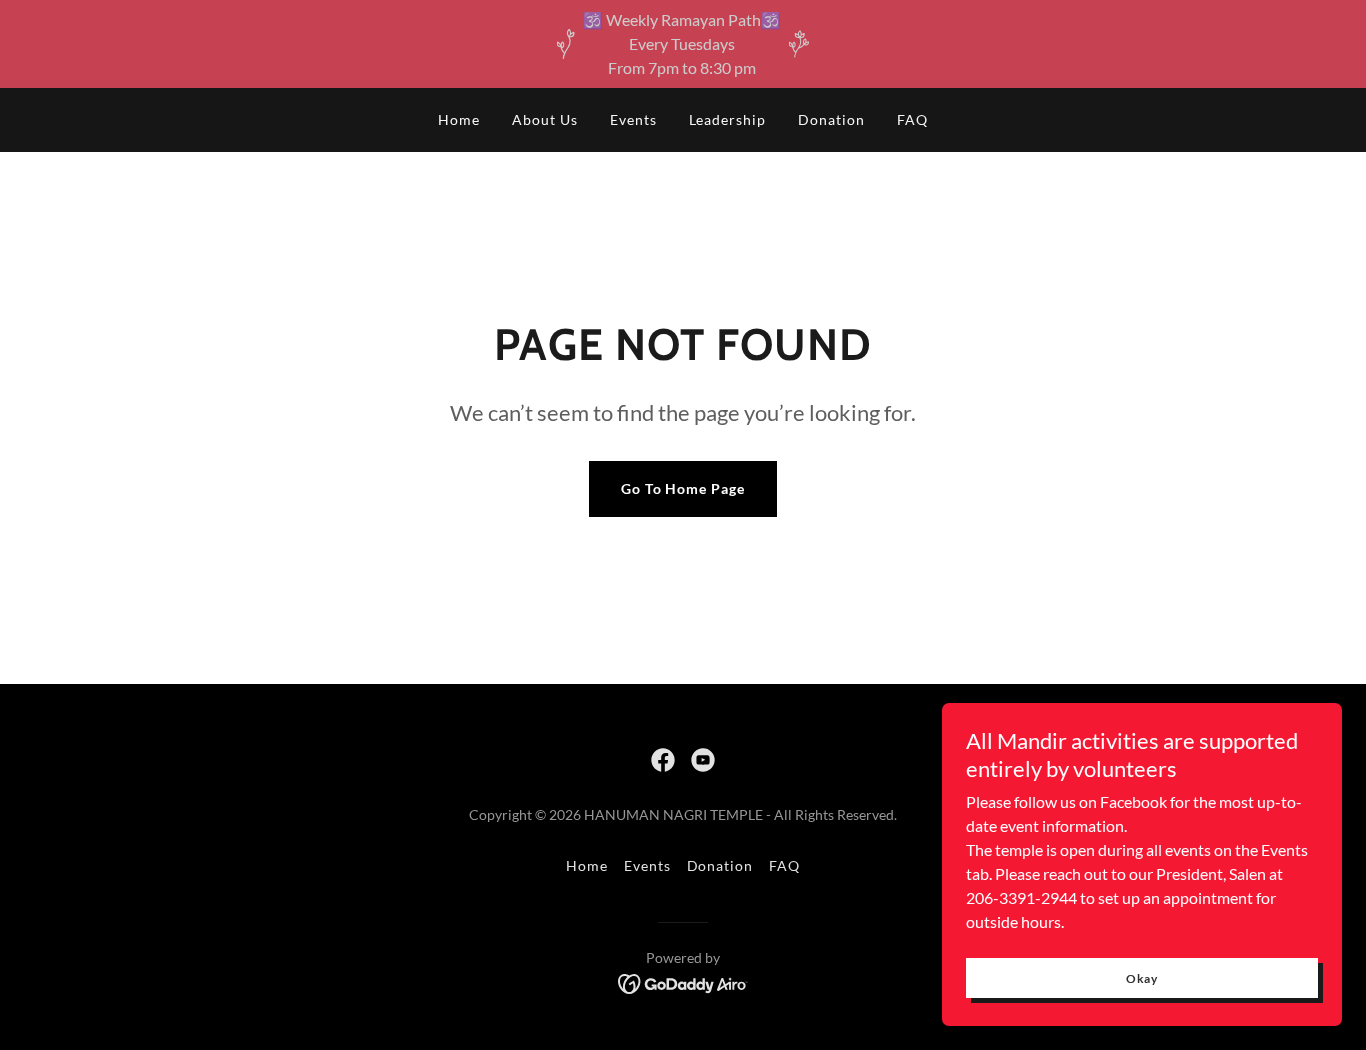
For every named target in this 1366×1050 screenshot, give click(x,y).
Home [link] (459, 119)
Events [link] (633, 119)
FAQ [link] (912, 119)
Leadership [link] (728, 119)
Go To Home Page (683, 488)
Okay (1142, 978)
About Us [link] (545, 119)
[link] (663, 760)
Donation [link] (831, 119)
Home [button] (587, 865)
